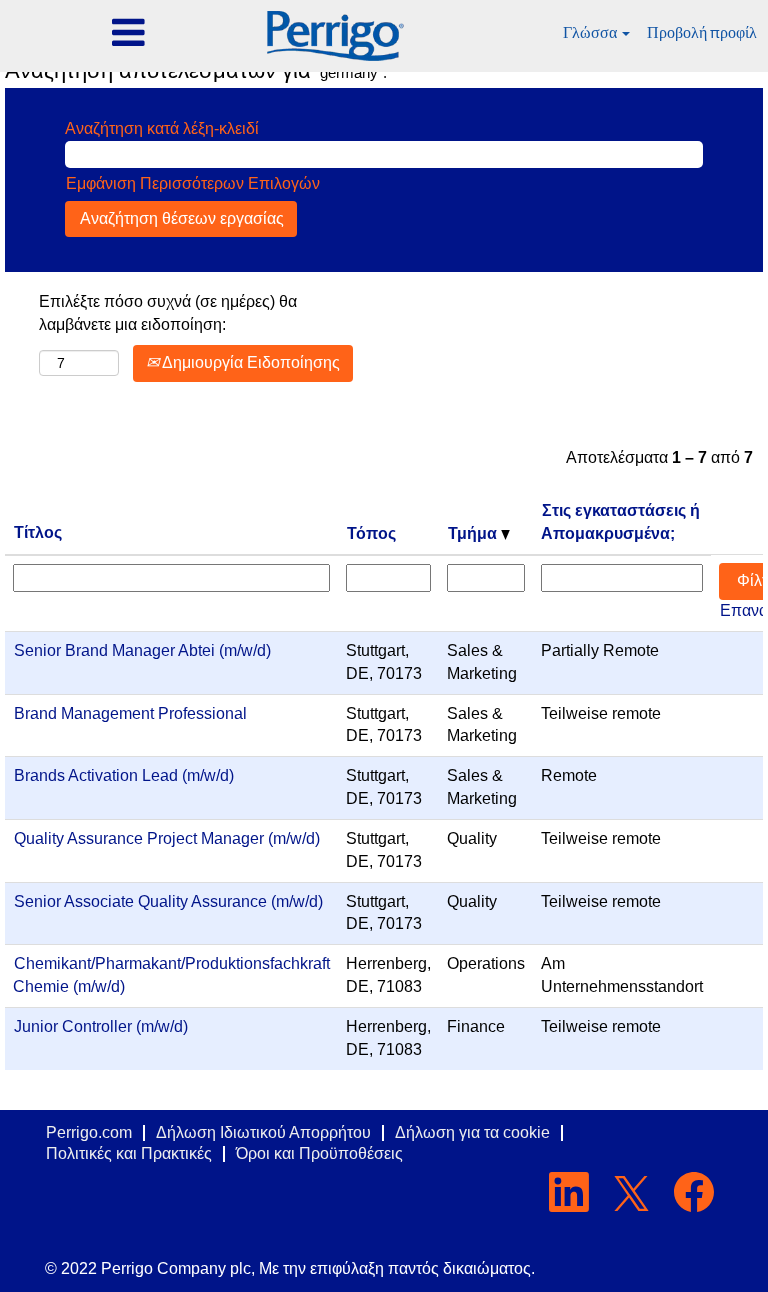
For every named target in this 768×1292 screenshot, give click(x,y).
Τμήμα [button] (474, 533)
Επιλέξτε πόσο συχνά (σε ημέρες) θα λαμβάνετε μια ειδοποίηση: (168, 313)
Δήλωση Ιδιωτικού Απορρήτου (263, 1132)
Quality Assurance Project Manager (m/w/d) (167, 838)
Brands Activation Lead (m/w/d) (124, 775)
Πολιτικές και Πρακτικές (129, 1153)
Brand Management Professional (130, 713)
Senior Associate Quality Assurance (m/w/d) (168, 901)
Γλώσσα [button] (591, 32)
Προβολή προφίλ (702, 32)
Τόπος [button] (371, 533)
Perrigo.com (89, 1132)
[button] (128, 34)
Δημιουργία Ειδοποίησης (249, 362)
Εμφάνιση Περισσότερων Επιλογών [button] (193, 183)
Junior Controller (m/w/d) (101, 1026)
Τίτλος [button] (38, 532)
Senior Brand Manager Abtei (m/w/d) (142, 650)
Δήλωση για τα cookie (472, 1132)
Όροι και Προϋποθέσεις (319, 1153)
